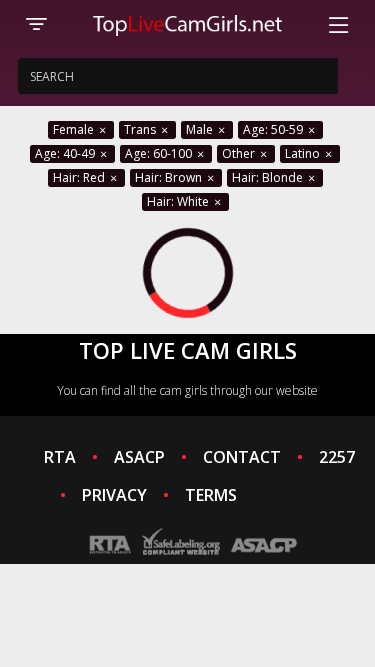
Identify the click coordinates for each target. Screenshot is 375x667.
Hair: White (179, 201)
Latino (304, 153)
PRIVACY (114, 495)
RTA (60, 457)
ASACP (139, 457)
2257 (337, 457)
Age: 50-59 (274, 129)
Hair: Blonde (269, 177)
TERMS (211, 495)
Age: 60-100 (160, 153)
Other (240, 153)
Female (75, 129)
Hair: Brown (170, 177)
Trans (141, 129)
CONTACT (242, 457)
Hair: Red (80, 177)
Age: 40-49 (66, 153)
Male (201, 129)
